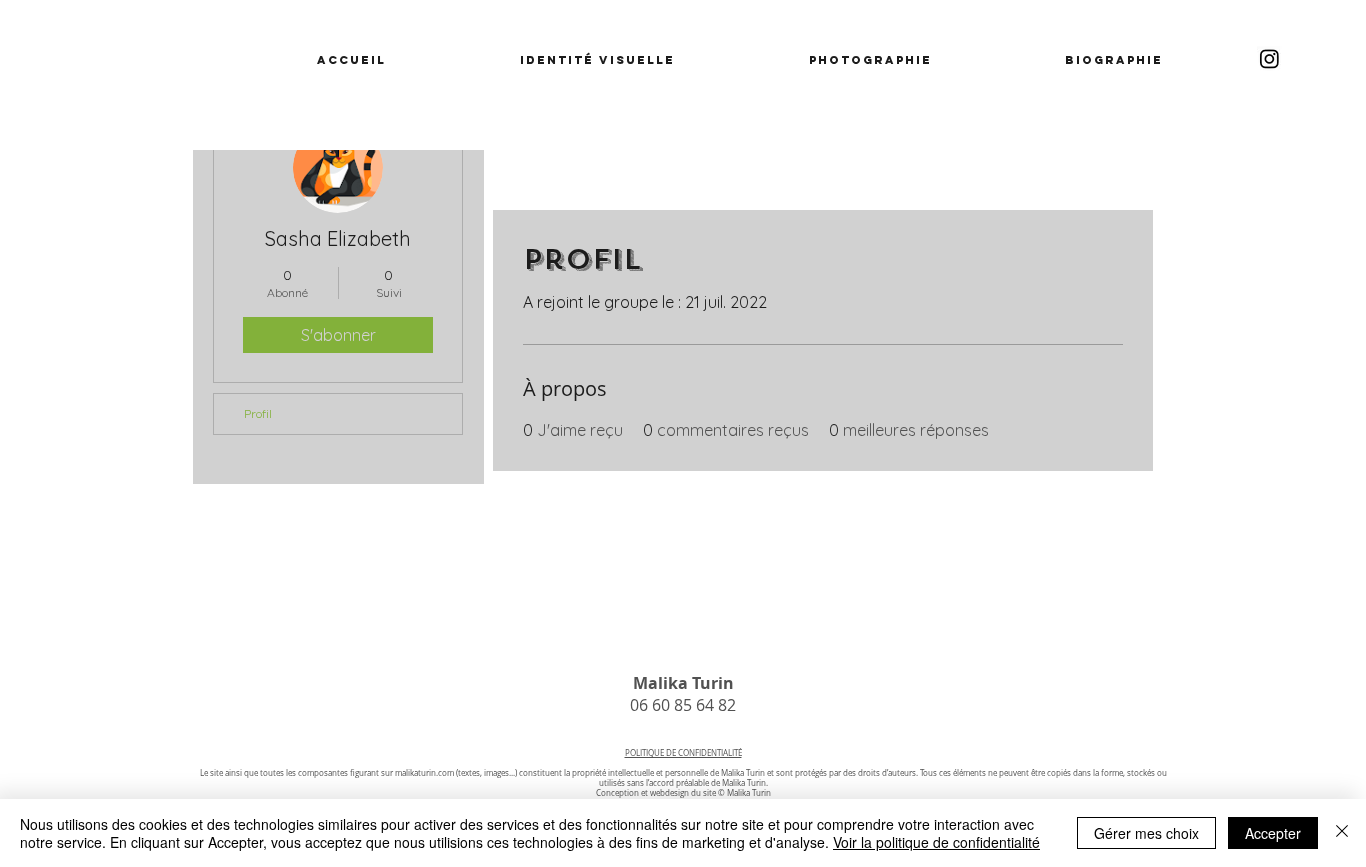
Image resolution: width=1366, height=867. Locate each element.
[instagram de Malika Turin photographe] (1269, 58)
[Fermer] (1342, 833)
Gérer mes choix (1146, 833)
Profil (258, 413)
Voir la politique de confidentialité (936, 842)
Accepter (1273, 833)
